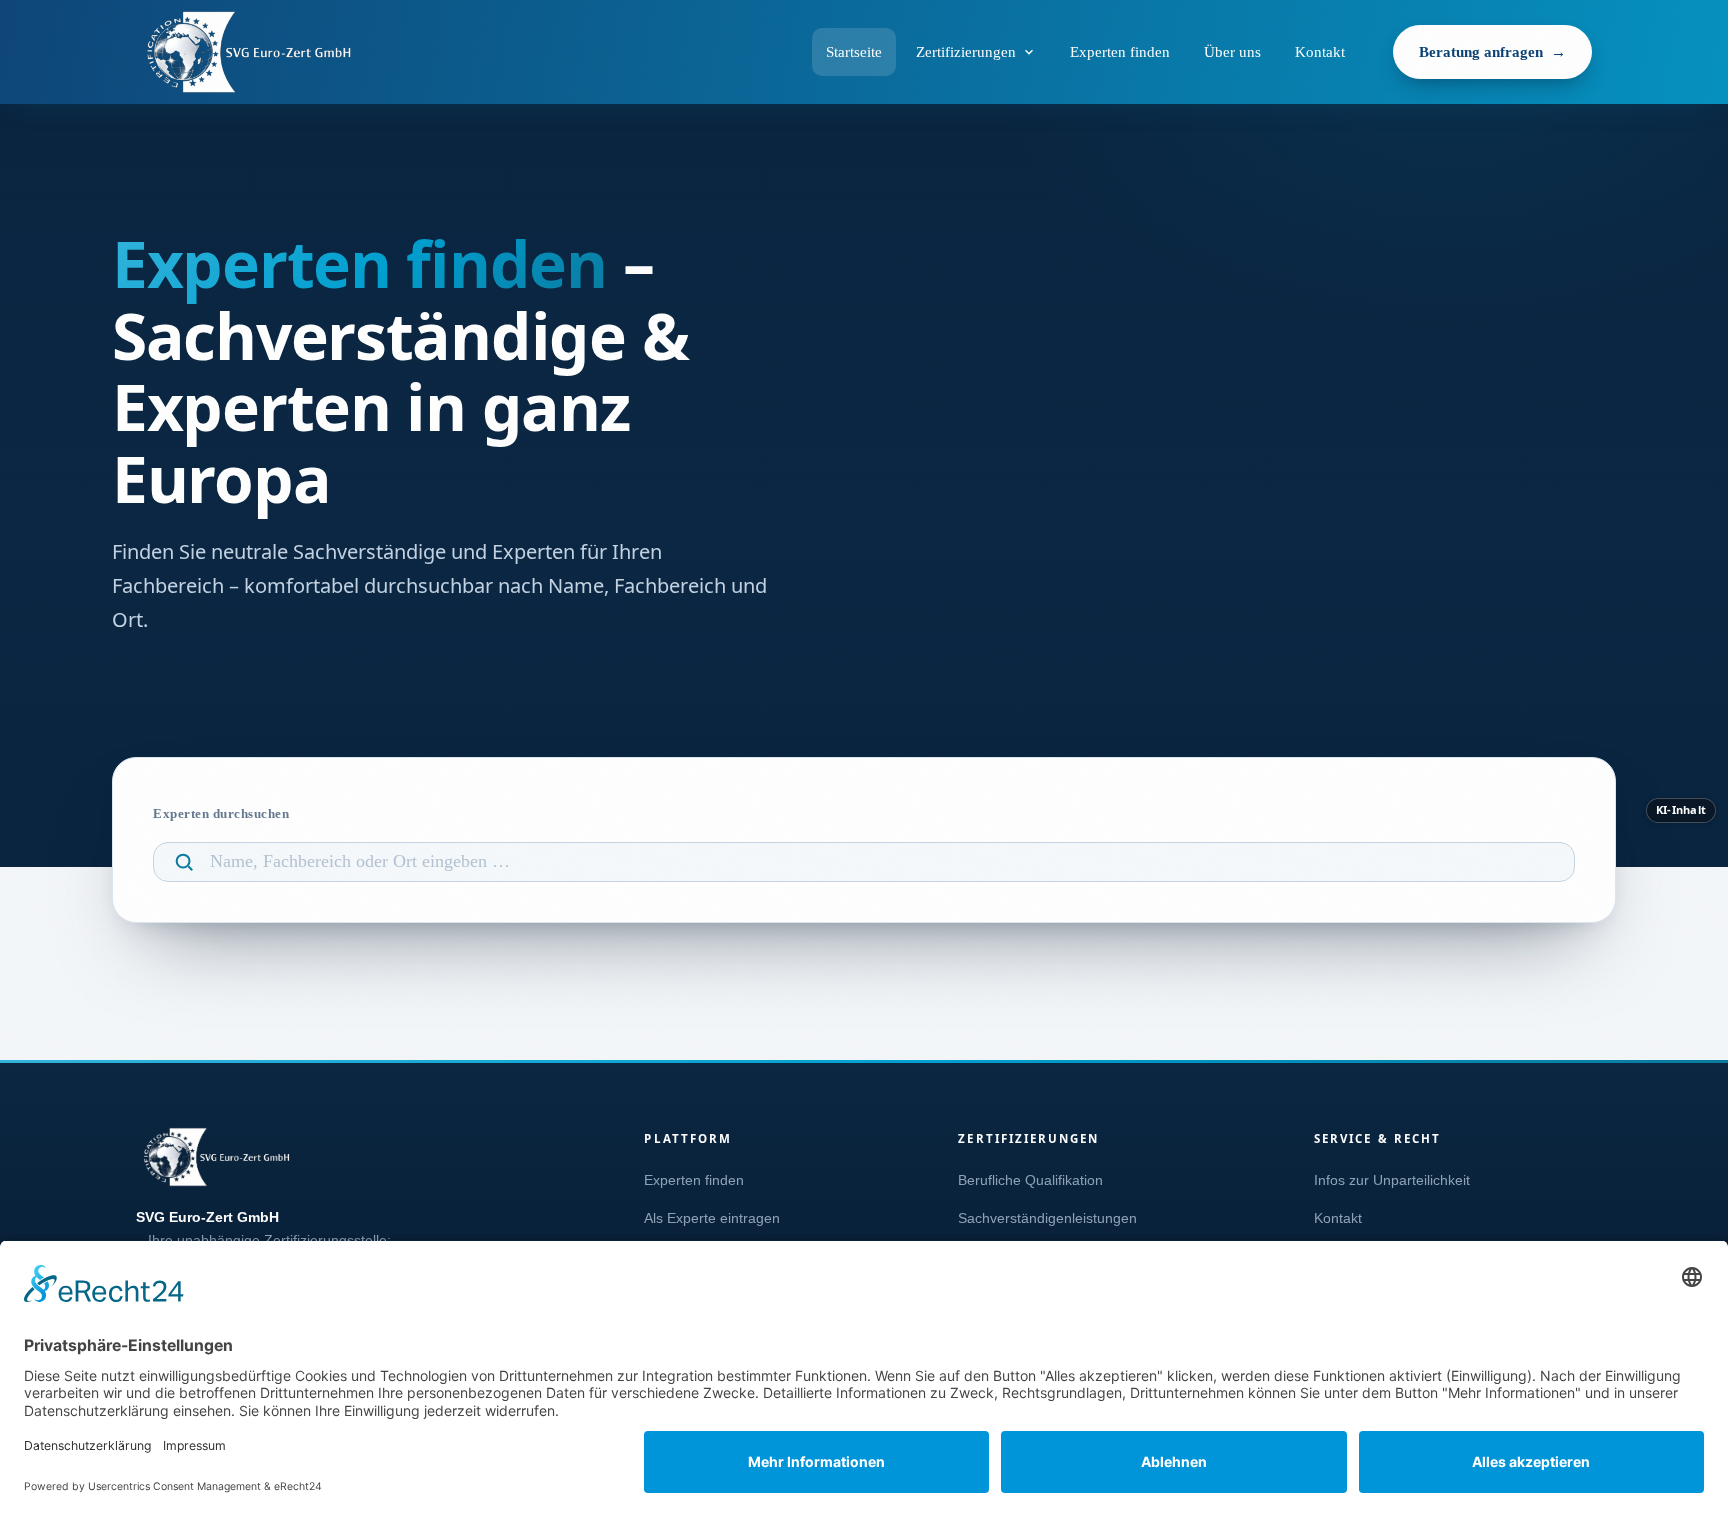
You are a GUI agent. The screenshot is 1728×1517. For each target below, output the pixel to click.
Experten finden (1120, 52)
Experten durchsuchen (221, 813)
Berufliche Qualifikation (1030, 1180)
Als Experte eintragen (712, 1218)
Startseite (854, 52)
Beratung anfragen (1481, 52)
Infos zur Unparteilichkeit (1392, 1180)
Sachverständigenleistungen (1047, 1218)
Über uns (1232, 52)
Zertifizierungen (966, 52)
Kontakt (1320, 52)
